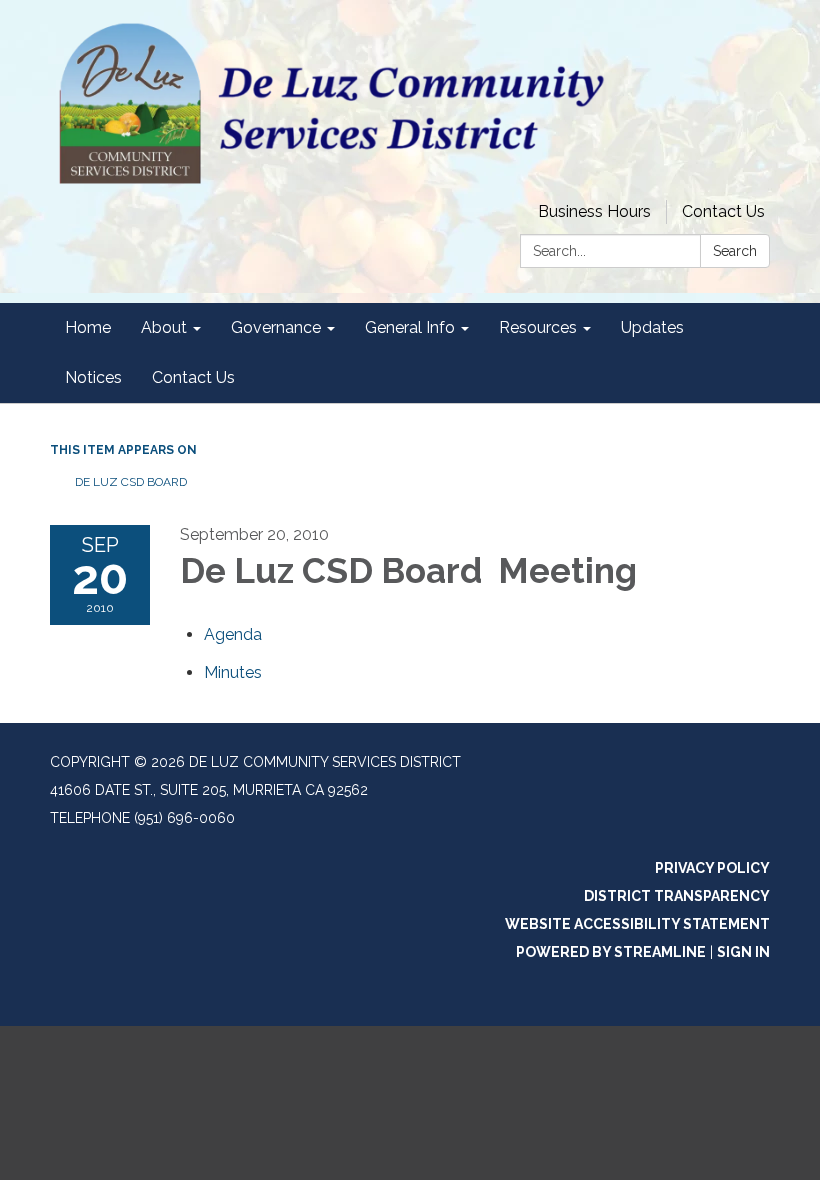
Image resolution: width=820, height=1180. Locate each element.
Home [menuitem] (88, 327)
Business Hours (594, 211)
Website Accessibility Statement (637, 924)
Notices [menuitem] (93, 377)
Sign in (743, 952)
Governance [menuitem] (276, 327)
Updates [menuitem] (652, 327)
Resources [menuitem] (538, 327)
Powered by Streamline (611, 952)
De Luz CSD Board (132, 482)
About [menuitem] (164, 327)
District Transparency (677, 896)
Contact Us (723, 211)
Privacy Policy (712, 868)
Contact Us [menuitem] (193, 377)
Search (735, 251)
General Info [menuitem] (410, 327)
